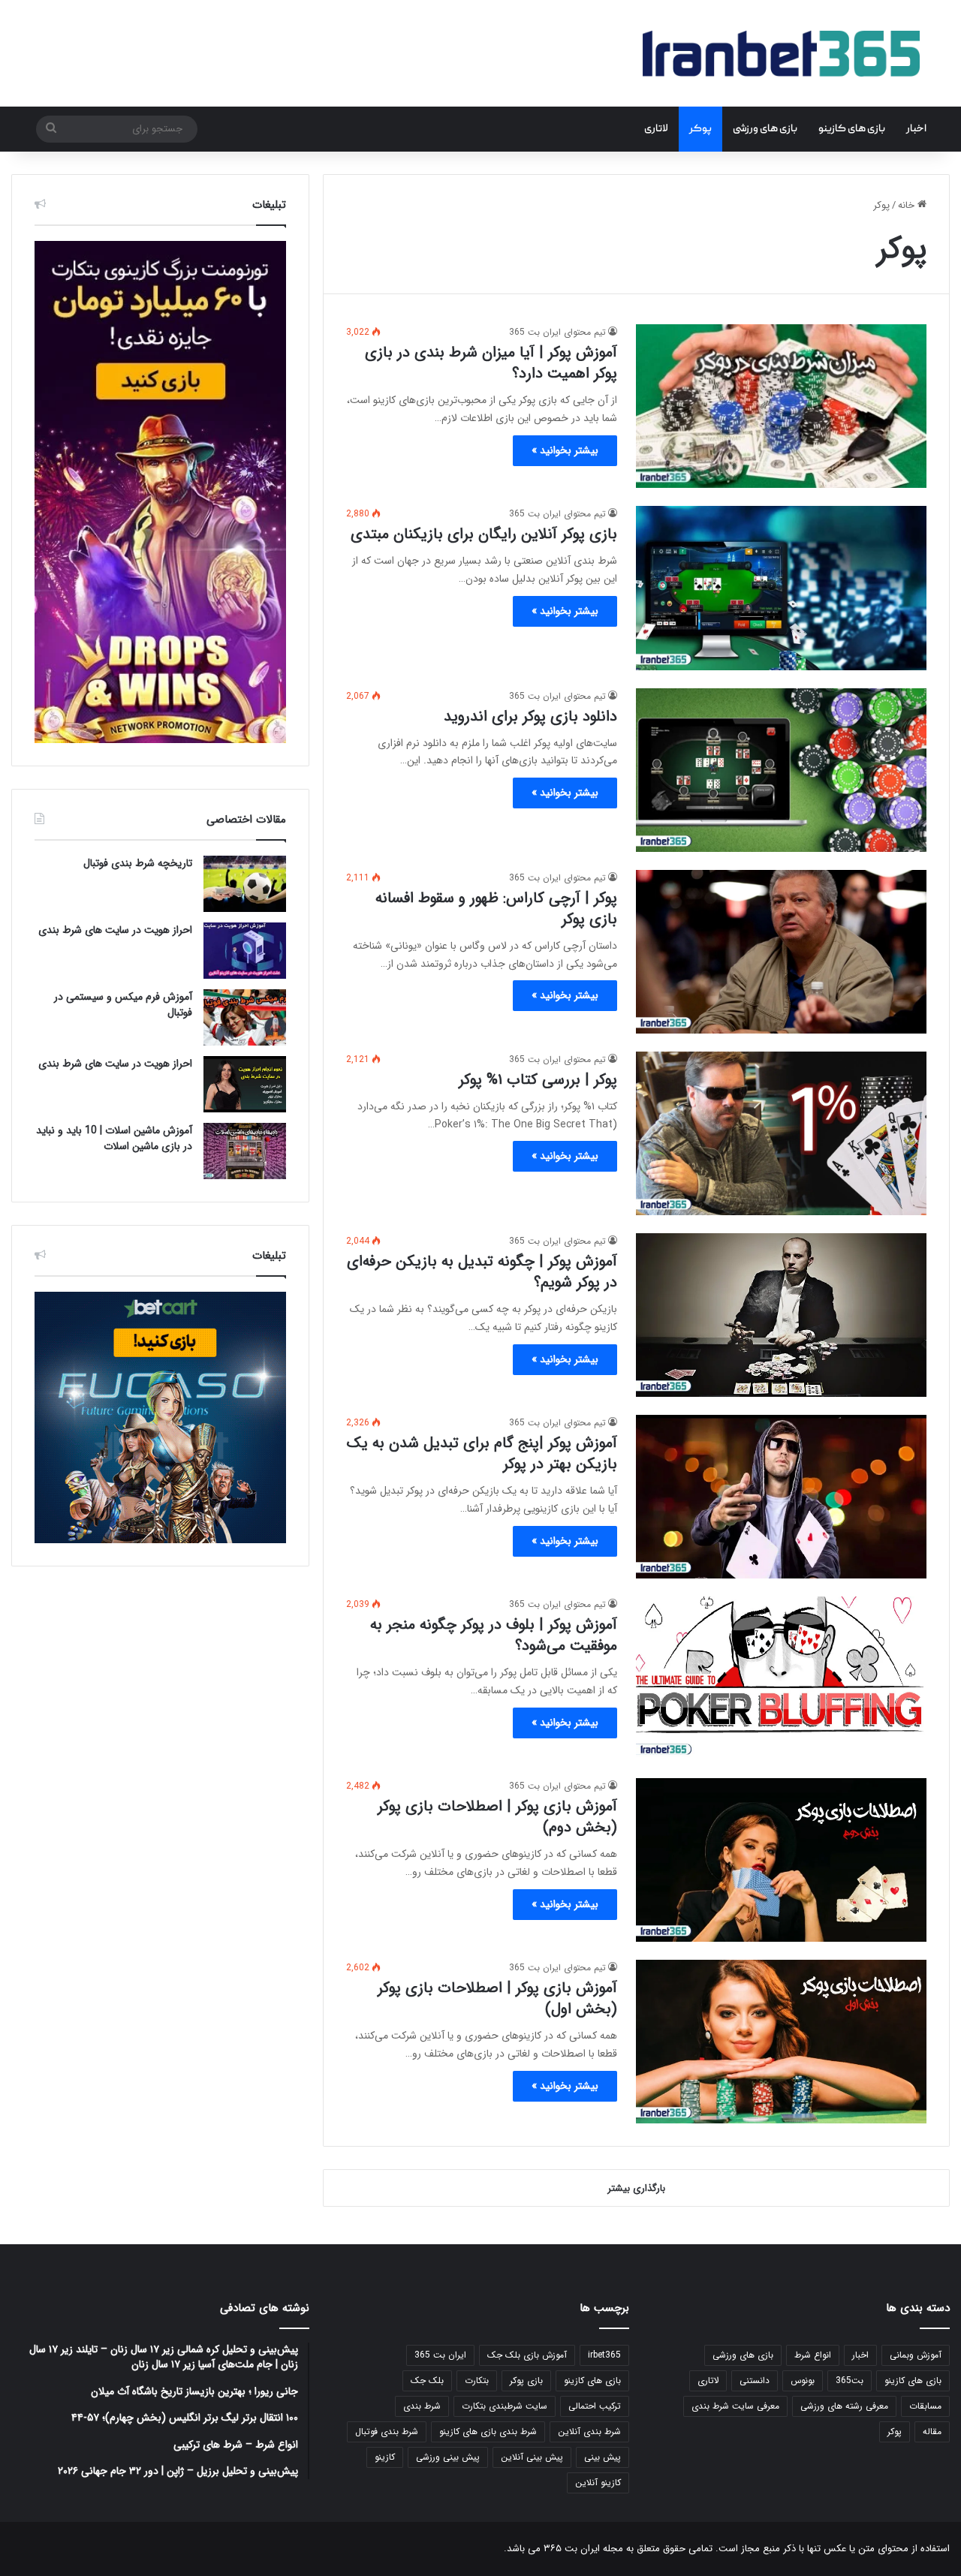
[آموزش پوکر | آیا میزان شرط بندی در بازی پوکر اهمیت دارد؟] (781, 406)
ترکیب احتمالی (595, 2406)
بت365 (850, 2380)
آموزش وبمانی (916, 2355)
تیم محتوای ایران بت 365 (557, 332)
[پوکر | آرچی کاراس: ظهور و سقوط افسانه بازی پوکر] (781, 952)
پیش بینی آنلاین (532, 2457)
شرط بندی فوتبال (387, 2432)
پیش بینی (603, 2457)
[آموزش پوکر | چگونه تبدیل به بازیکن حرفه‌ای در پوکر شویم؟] (781, 1315)
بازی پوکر (526, 2380)
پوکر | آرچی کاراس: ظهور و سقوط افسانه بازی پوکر (496, 909)
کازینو (385, 2457)
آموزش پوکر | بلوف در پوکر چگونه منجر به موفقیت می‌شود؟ (494, 1635)
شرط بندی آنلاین (589, 2432)
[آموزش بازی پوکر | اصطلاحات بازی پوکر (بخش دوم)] (781, 1860)
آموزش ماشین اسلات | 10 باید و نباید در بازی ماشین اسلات (114, 1138)
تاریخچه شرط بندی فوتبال (138, 863)
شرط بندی (422, 2406)
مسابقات (925, 2406)
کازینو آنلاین (598, 2483)
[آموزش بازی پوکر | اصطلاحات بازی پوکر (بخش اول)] (781, 2042)
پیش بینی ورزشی (448, 2457)
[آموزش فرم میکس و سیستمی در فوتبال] (245, 1017)
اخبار (916, 129)
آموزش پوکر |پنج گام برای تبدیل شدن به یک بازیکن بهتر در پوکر (482, 1454)
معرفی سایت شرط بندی (735, 2406)
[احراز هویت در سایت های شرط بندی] (245, 951)
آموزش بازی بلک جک (527, 2355)
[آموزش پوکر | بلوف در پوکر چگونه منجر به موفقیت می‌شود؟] (781, 1678)
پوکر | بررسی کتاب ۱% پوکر (538, 1080)
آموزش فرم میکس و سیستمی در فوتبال (123, 1005)
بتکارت (477, 2380)
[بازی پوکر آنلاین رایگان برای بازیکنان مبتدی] (781, 588)
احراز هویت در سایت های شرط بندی (115, 930)
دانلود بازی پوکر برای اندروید (530, 716)
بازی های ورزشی (765, 129)
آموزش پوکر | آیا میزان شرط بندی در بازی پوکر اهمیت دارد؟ (491, 363)
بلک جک (427, 2380)
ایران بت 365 (440, 2355)
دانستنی (755, 2380)
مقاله (932, 2432)
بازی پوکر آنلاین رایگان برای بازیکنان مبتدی (484, 534)
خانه (908, 205)
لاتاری (656, 129)
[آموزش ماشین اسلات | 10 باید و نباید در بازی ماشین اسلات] (245, 1151)
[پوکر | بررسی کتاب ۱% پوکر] (781, 1133)
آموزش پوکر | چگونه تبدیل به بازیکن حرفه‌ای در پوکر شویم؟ (482, 1272)
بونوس (803, 2380)
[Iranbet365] (781, 53)
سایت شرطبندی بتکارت (505, 2406)
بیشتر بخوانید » (565, 450)
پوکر (700, 129)
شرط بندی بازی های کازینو (488, 2432)
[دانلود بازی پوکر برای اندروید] (781, 770)
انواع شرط (813, 2355)
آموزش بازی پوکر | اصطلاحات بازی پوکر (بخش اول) (497, 1998)
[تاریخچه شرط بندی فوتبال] (245, 884)
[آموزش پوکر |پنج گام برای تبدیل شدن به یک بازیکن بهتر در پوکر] (781, 1497)
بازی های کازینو (852, 129)
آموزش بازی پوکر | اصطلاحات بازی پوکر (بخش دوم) (497, 1817)
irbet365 (604, 2355)
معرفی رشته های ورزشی (844, 2406)
